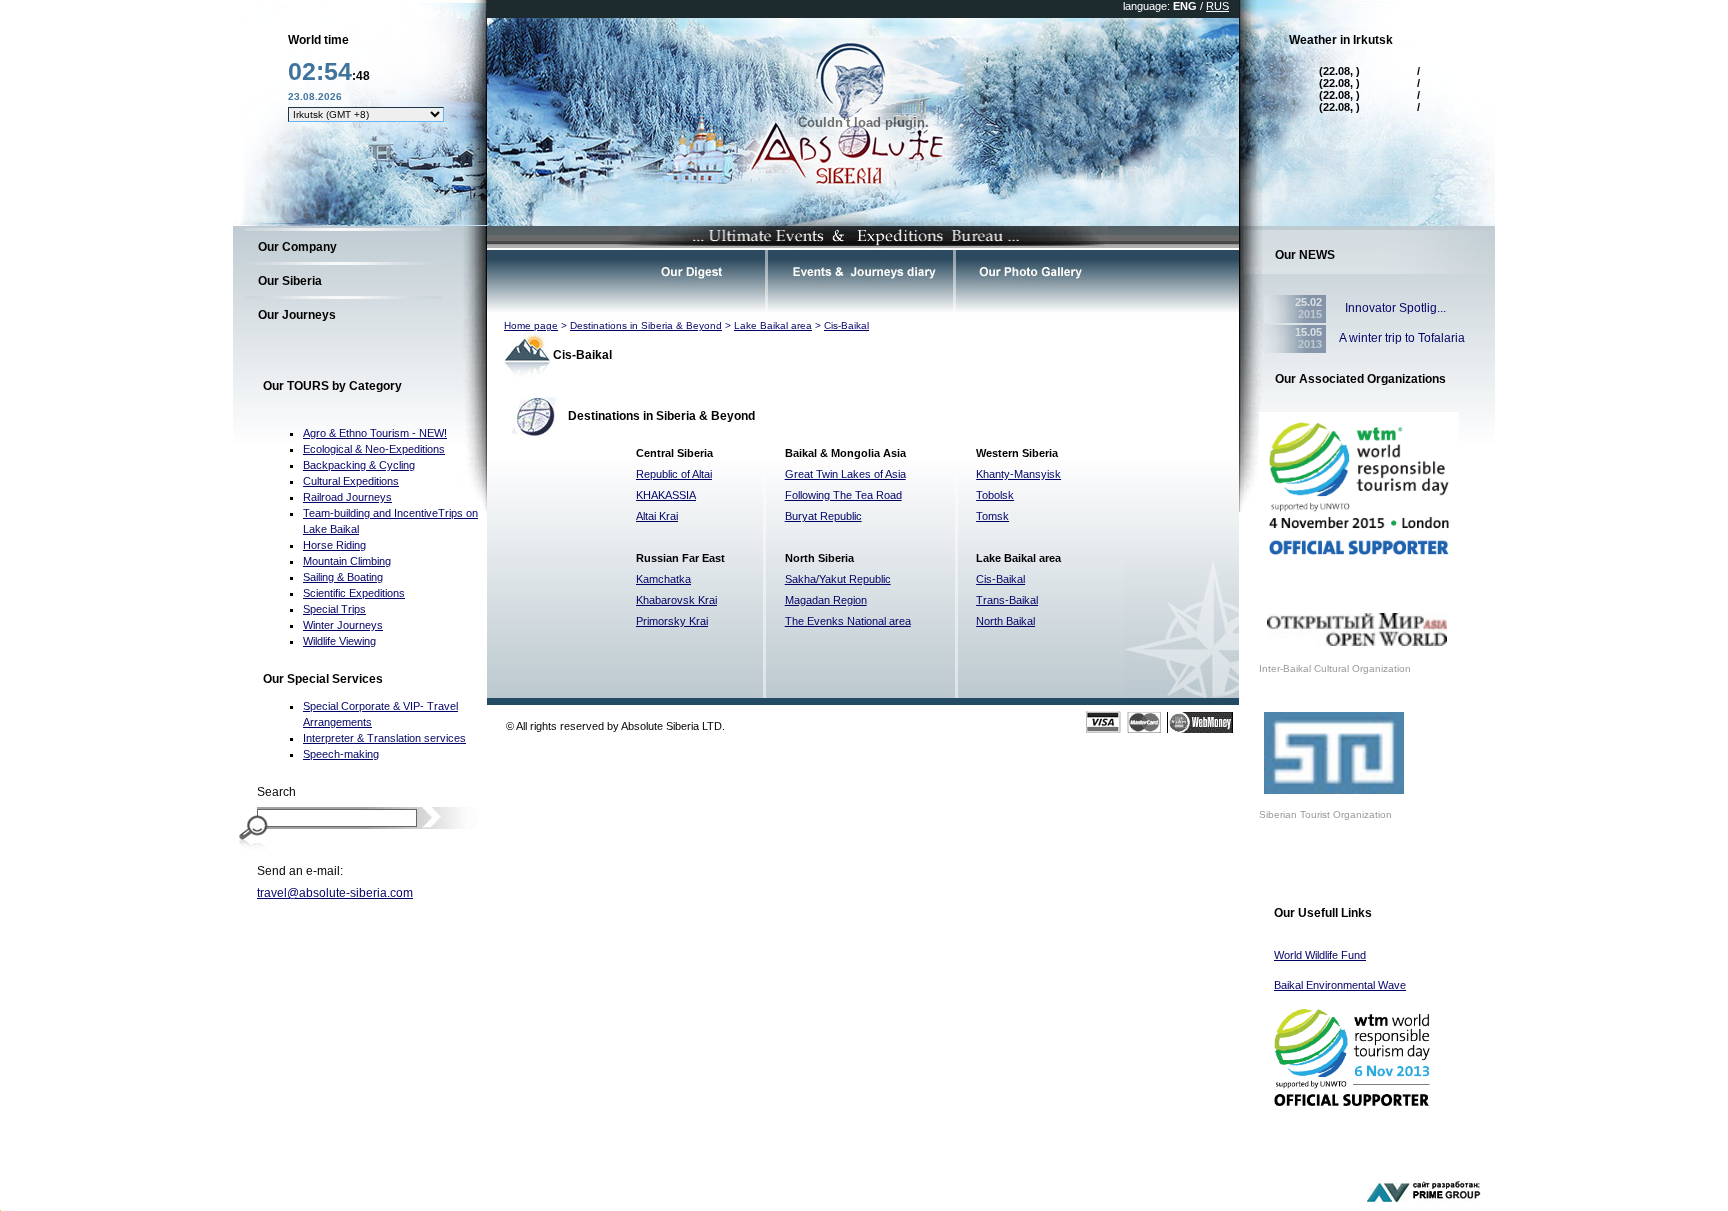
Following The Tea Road (843, 495)
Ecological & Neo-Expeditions (374, 449)
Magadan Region (826, 600)
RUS (1217, 6)
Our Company (297, 247)
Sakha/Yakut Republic (838, 579)
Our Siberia (290, 281)
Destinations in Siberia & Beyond (646, 325)
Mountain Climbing (347, 561)
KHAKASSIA (666, 495)
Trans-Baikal (1007, 600)
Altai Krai (657, 516)
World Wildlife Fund (1320, 955)
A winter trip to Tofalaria (1402, 338)
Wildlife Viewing (339, 641)
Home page (531, 325)
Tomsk (992, 516)
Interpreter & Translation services (384, 738)
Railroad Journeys (347, 497)
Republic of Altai (674, 474)
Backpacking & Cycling (359, 465)
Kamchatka (663, 579)
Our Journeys (297, 315)
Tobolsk (995, 495)
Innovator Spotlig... (1392, 308)
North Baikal (1005, 621)
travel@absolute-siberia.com (335, 893)
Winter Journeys (343, 625)
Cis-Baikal (846, 325)
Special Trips (334, 609)
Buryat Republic (823, 516)
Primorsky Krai (672, 621)
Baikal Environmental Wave (1340, 985)
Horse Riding (334, 545)
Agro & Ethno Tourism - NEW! (375, 433)
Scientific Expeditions (354, 593)
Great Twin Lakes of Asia (845, 474)
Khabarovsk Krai (676, 600)
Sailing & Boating (343, 577)
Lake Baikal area (773, 325)
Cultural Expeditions (351, 481)
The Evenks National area (848, 621)
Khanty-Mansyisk (1018, 474)
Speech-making (341, 754)
